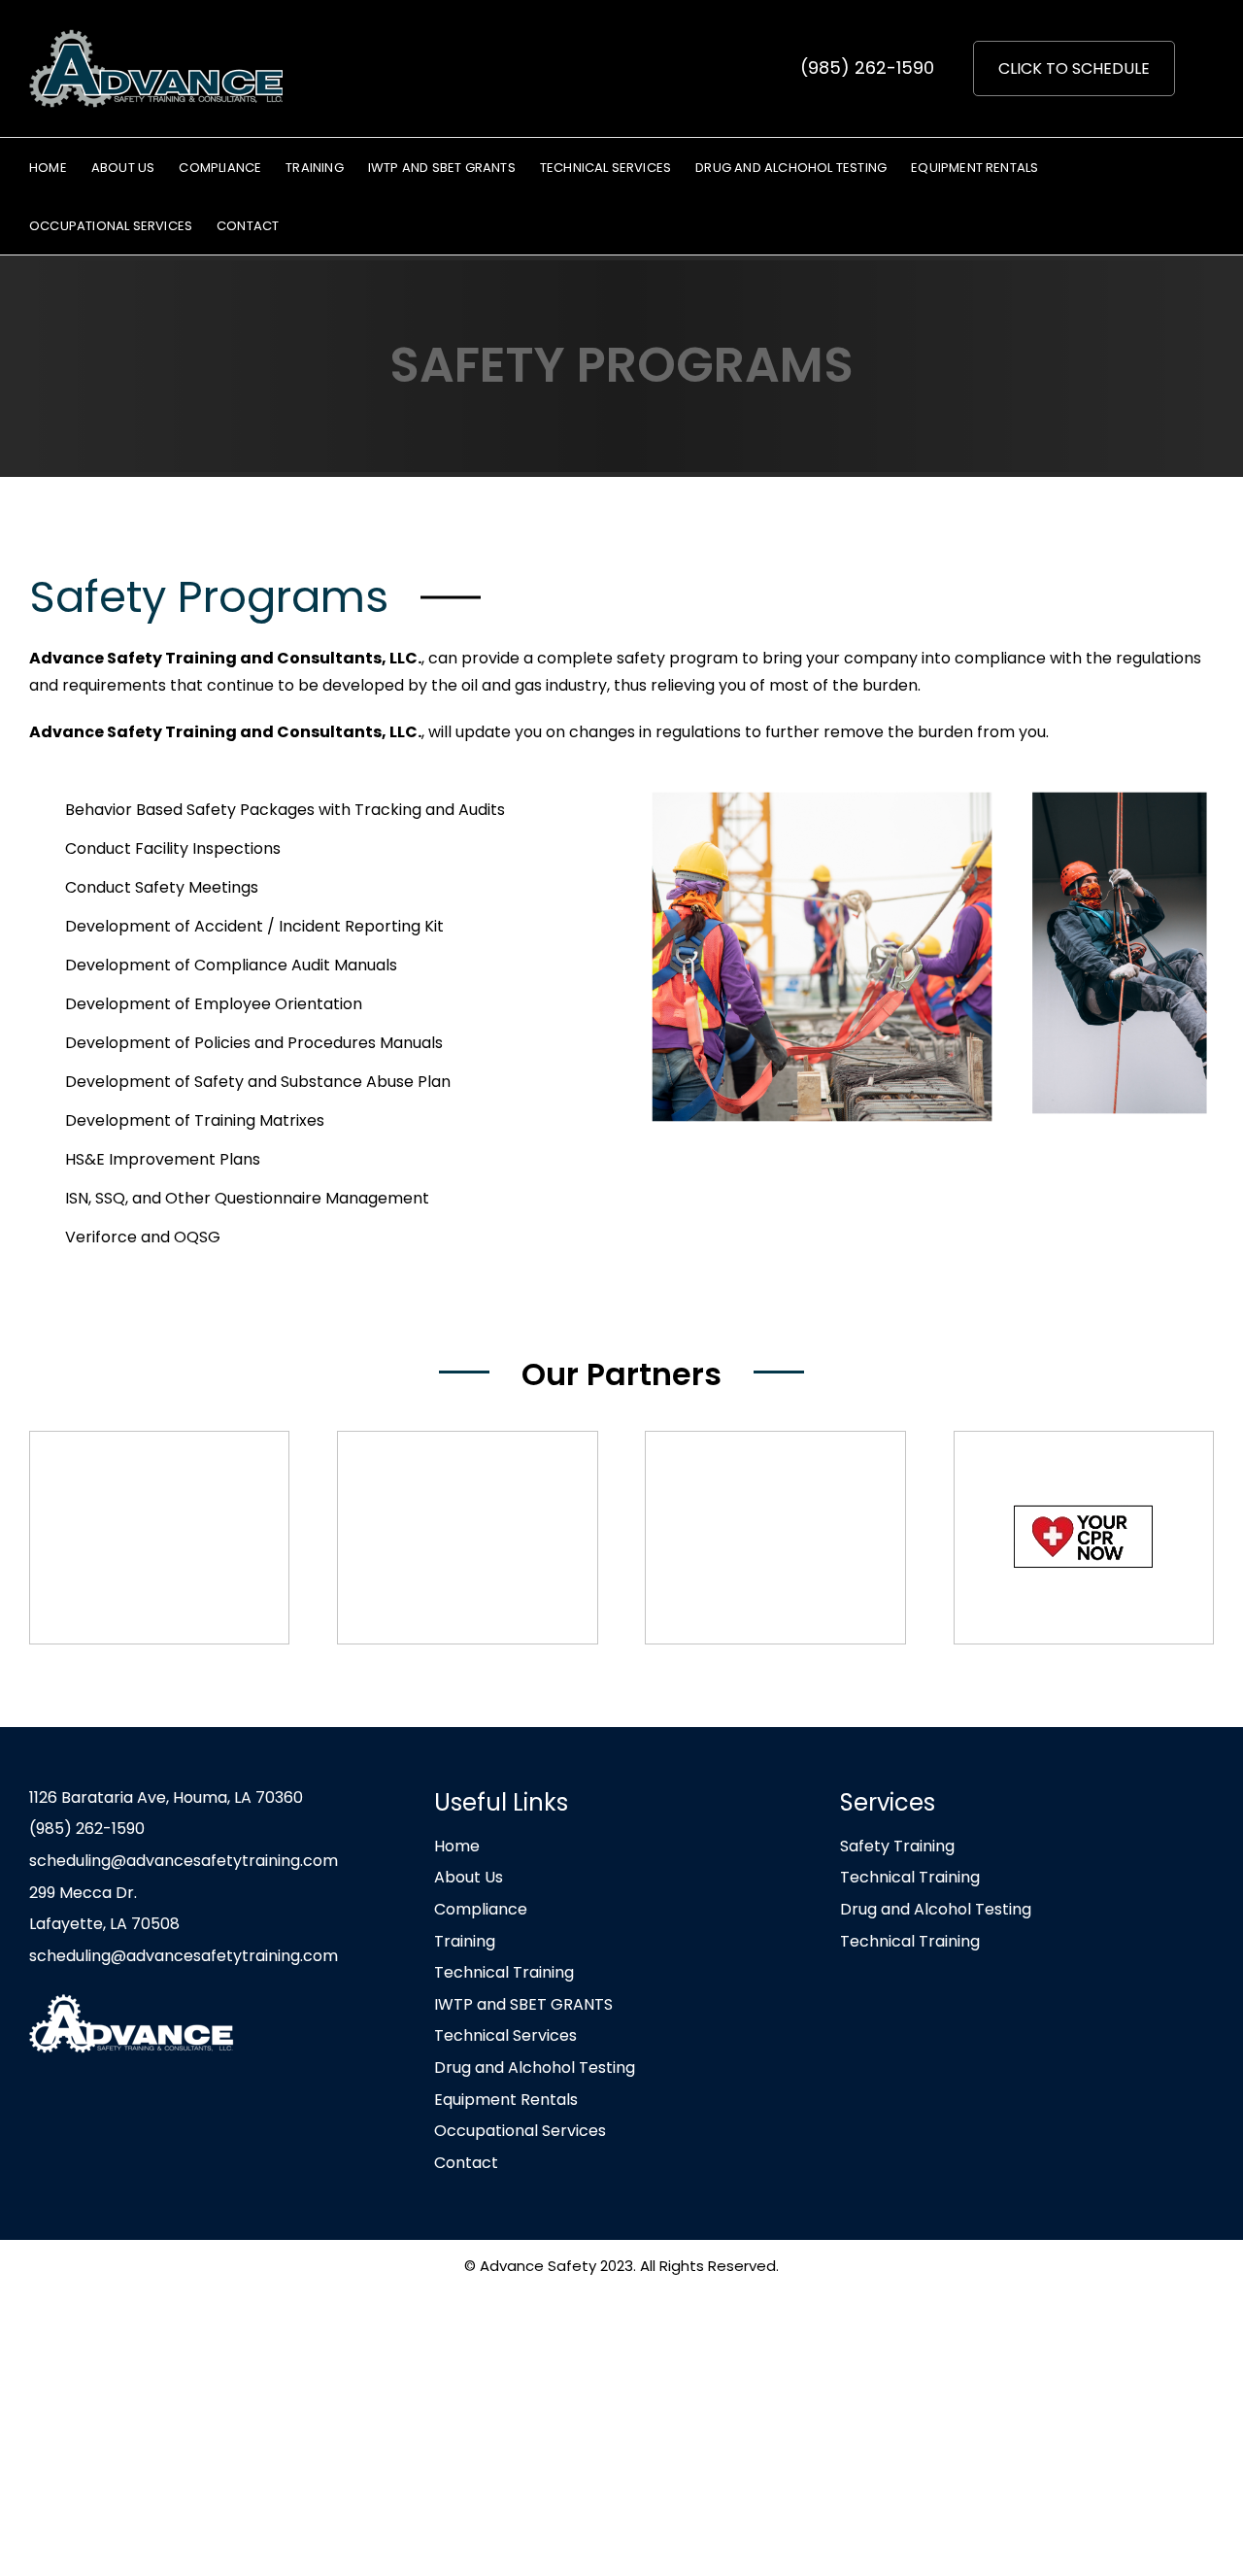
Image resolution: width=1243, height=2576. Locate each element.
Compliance (481, 1909)
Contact (466, 2163)
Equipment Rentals (506, 2100)
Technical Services (505, 2035)
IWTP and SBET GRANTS (523, 2004)
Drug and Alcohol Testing (936, 1909)
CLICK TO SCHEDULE (1074, 68)
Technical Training (504, 1972)
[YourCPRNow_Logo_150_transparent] (1084, 1538)
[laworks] (775, 1538)
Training (465, 1941)
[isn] (467, 1538)
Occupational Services (520, 2131)
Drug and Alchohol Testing (535, 2068)
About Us (469, 1877)
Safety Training (897, 1846)
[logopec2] (159, 1538)
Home (457, 1846)
